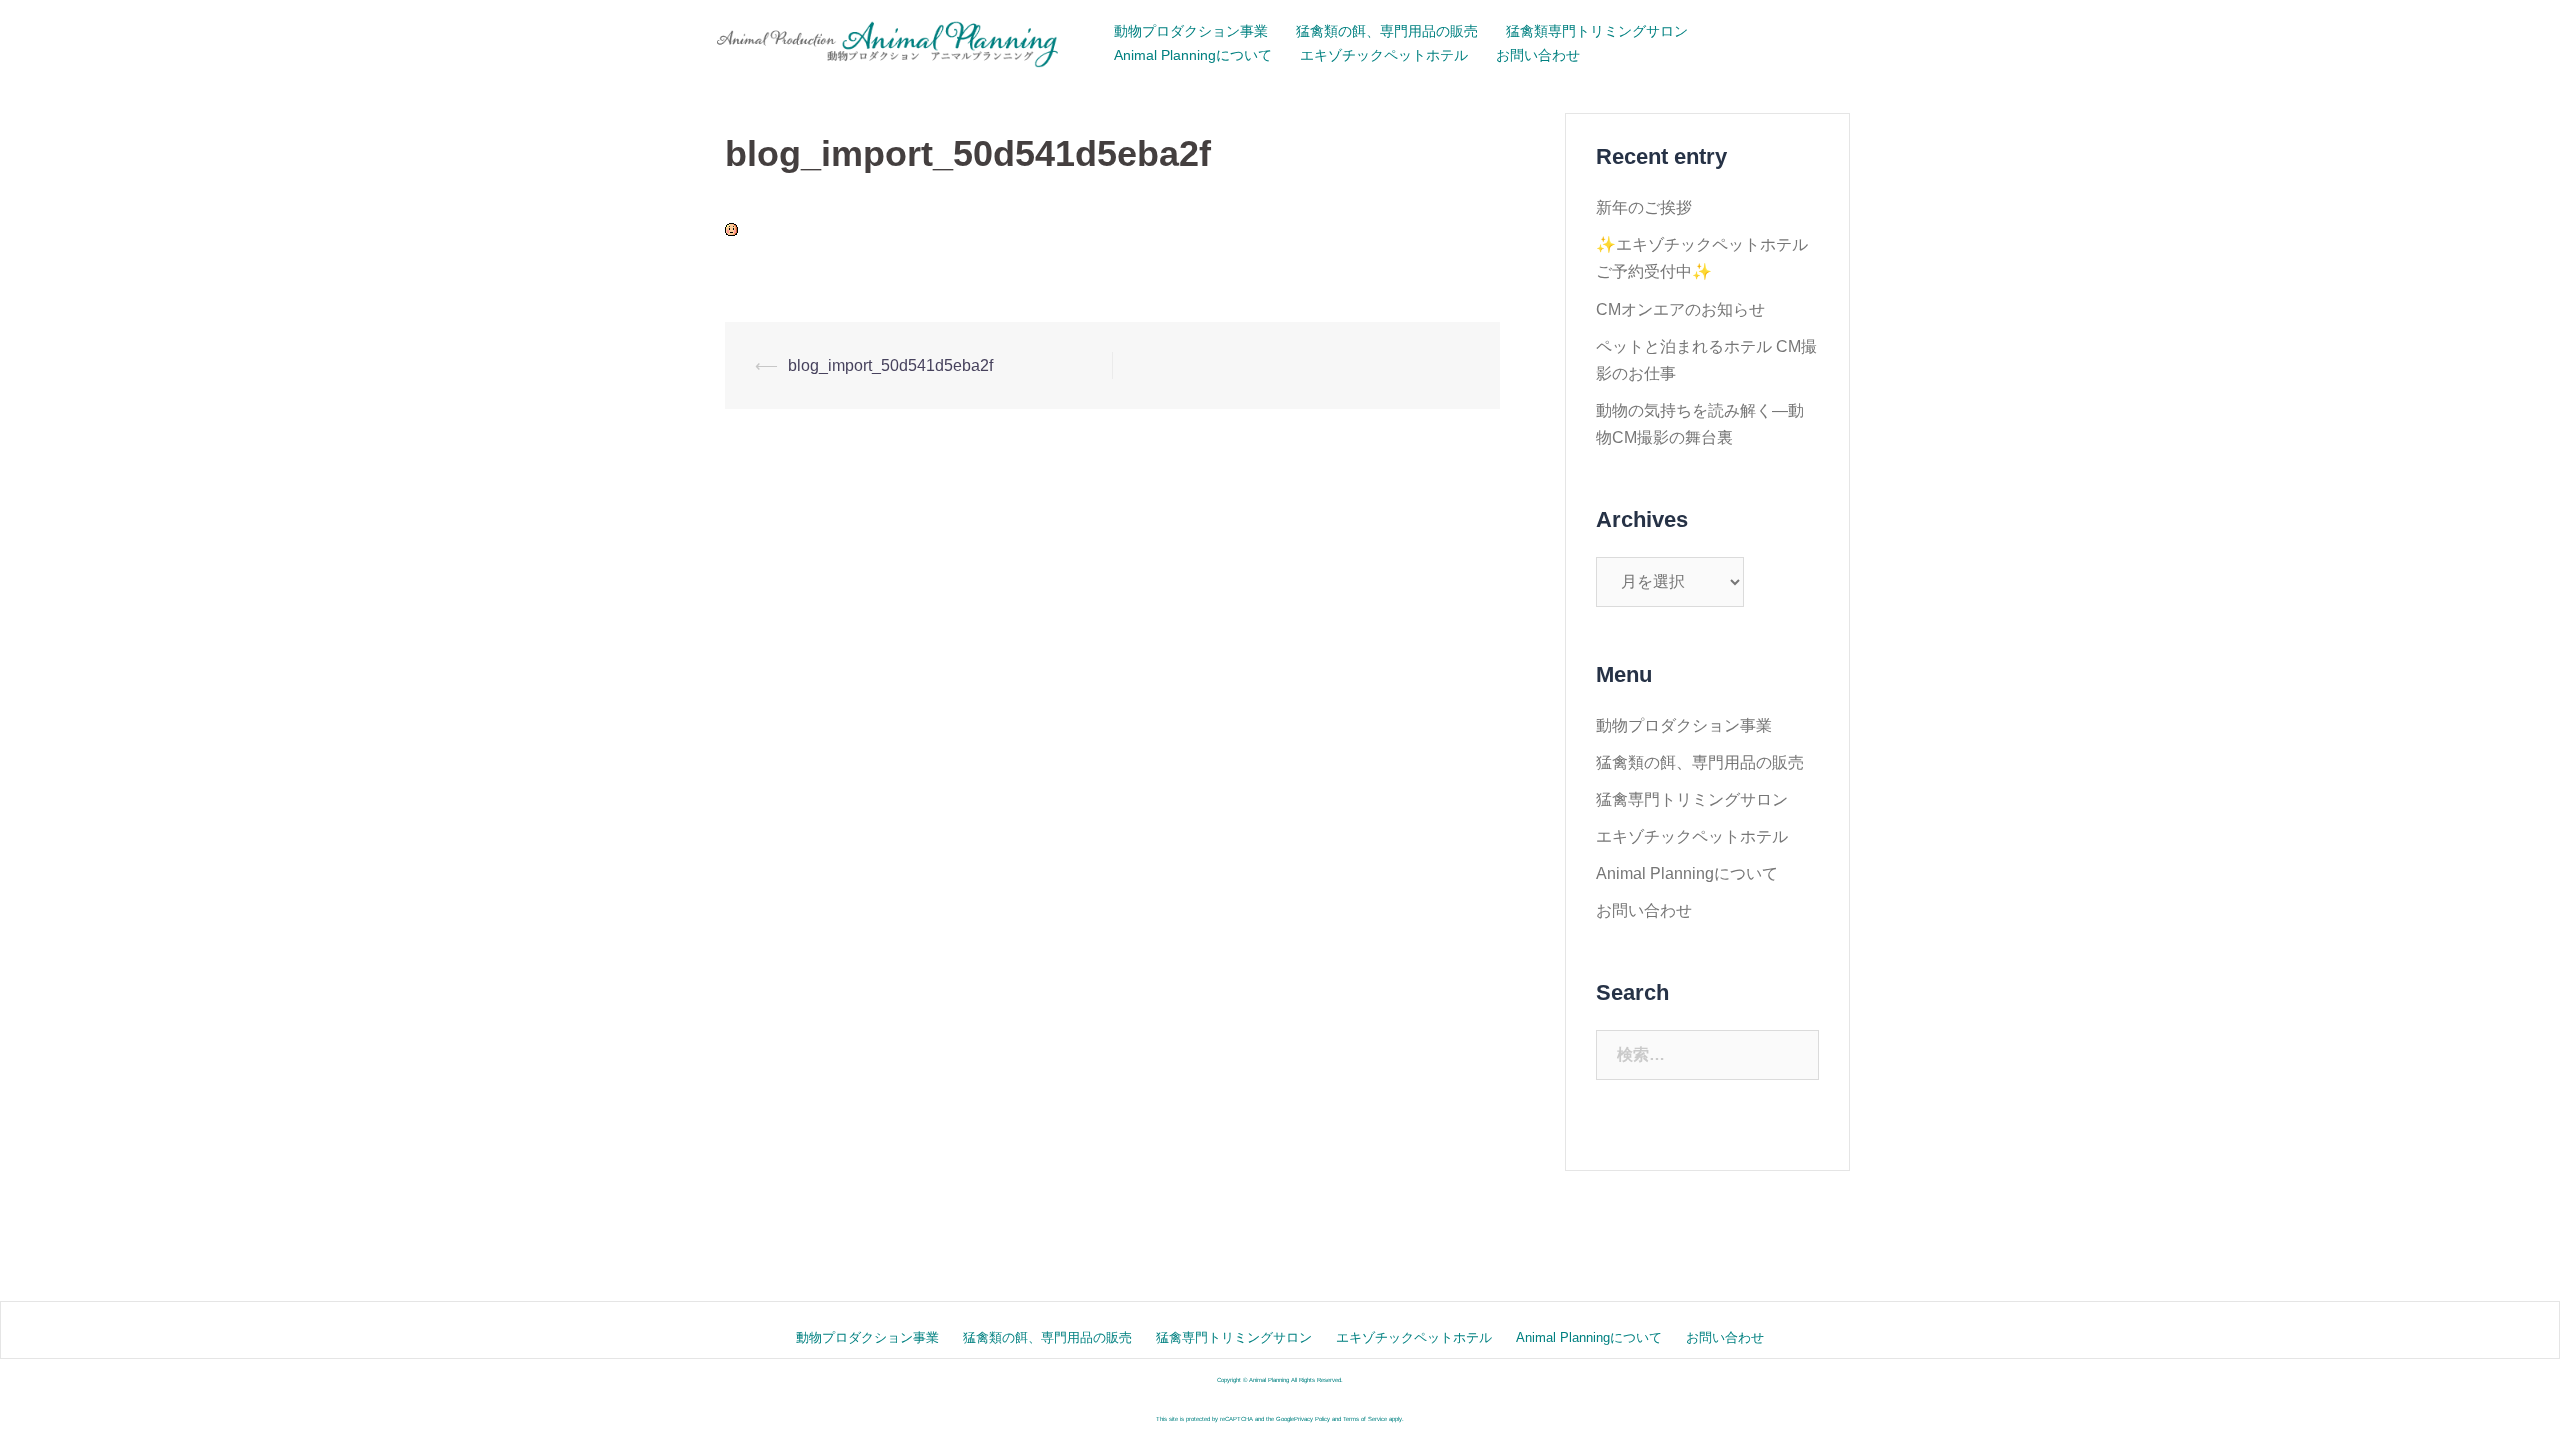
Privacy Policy (1312, 1419)
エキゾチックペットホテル (1384, 55)
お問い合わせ (1538, 55)
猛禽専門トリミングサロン (1692, 799)
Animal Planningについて (1193, 55)
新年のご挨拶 (1644, 207)
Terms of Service (1365, 1419)
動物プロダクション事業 (1191, 31)
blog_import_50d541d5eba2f (890, 365)
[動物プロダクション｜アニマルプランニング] (890, 42)
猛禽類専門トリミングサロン (1597, 31)
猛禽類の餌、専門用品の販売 (1387, 31)
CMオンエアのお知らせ (1680, 309)
